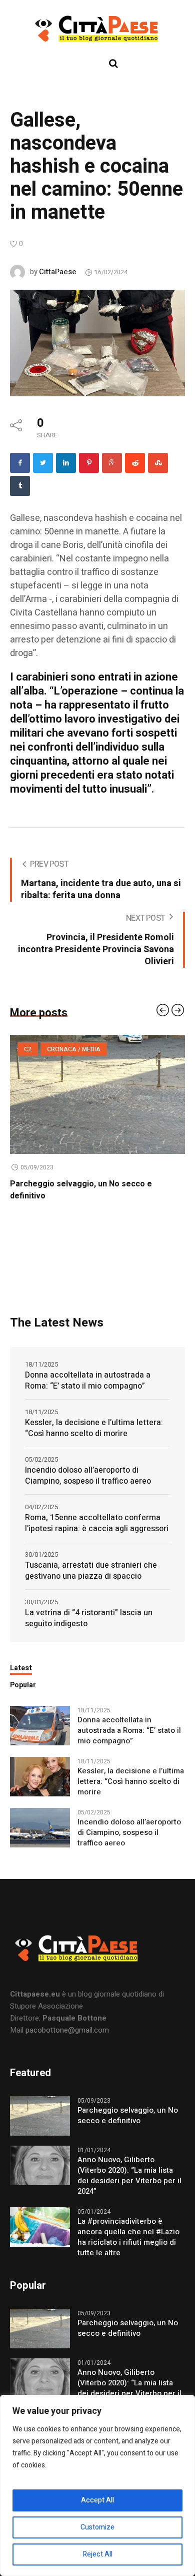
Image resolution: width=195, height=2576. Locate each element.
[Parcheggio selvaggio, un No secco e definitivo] (40, 2115)
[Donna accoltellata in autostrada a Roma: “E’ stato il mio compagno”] (40, 1725)
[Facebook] (20, 463)
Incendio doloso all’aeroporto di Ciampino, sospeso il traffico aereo (88, 1476)
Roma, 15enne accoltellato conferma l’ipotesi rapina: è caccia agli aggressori (97, 1523)
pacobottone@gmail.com (67, 2030)
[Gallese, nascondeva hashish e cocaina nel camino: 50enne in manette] (97, 342)
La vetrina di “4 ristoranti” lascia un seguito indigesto (89, 1618)
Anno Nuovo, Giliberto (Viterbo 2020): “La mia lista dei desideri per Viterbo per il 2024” (129, 2176)
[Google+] (112, 463)
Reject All (98, 2554)
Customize (97, 2527)
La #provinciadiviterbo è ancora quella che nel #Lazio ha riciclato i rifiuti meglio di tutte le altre (128, 2237)
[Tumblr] (20, 486)
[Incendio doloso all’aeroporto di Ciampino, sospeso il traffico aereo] (40, 1827)
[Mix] (158, 463)
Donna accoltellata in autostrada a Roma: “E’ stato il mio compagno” (88, 1381)
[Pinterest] (89, 463)
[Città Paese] (97, 29)
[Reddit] (135, 463)
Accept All (97, 2500)
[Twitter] (43, 463)
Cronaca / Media (80, 1049)
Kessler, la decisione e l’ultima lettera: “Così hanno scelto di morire (94, 1428)
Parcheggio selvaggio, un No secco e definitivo (128, 2116)
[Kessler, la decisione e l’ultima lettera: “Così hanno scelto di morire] (40, 1776)
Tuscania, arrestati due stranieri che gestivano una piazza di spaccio (91, 1571)
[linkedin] (66, 463)
